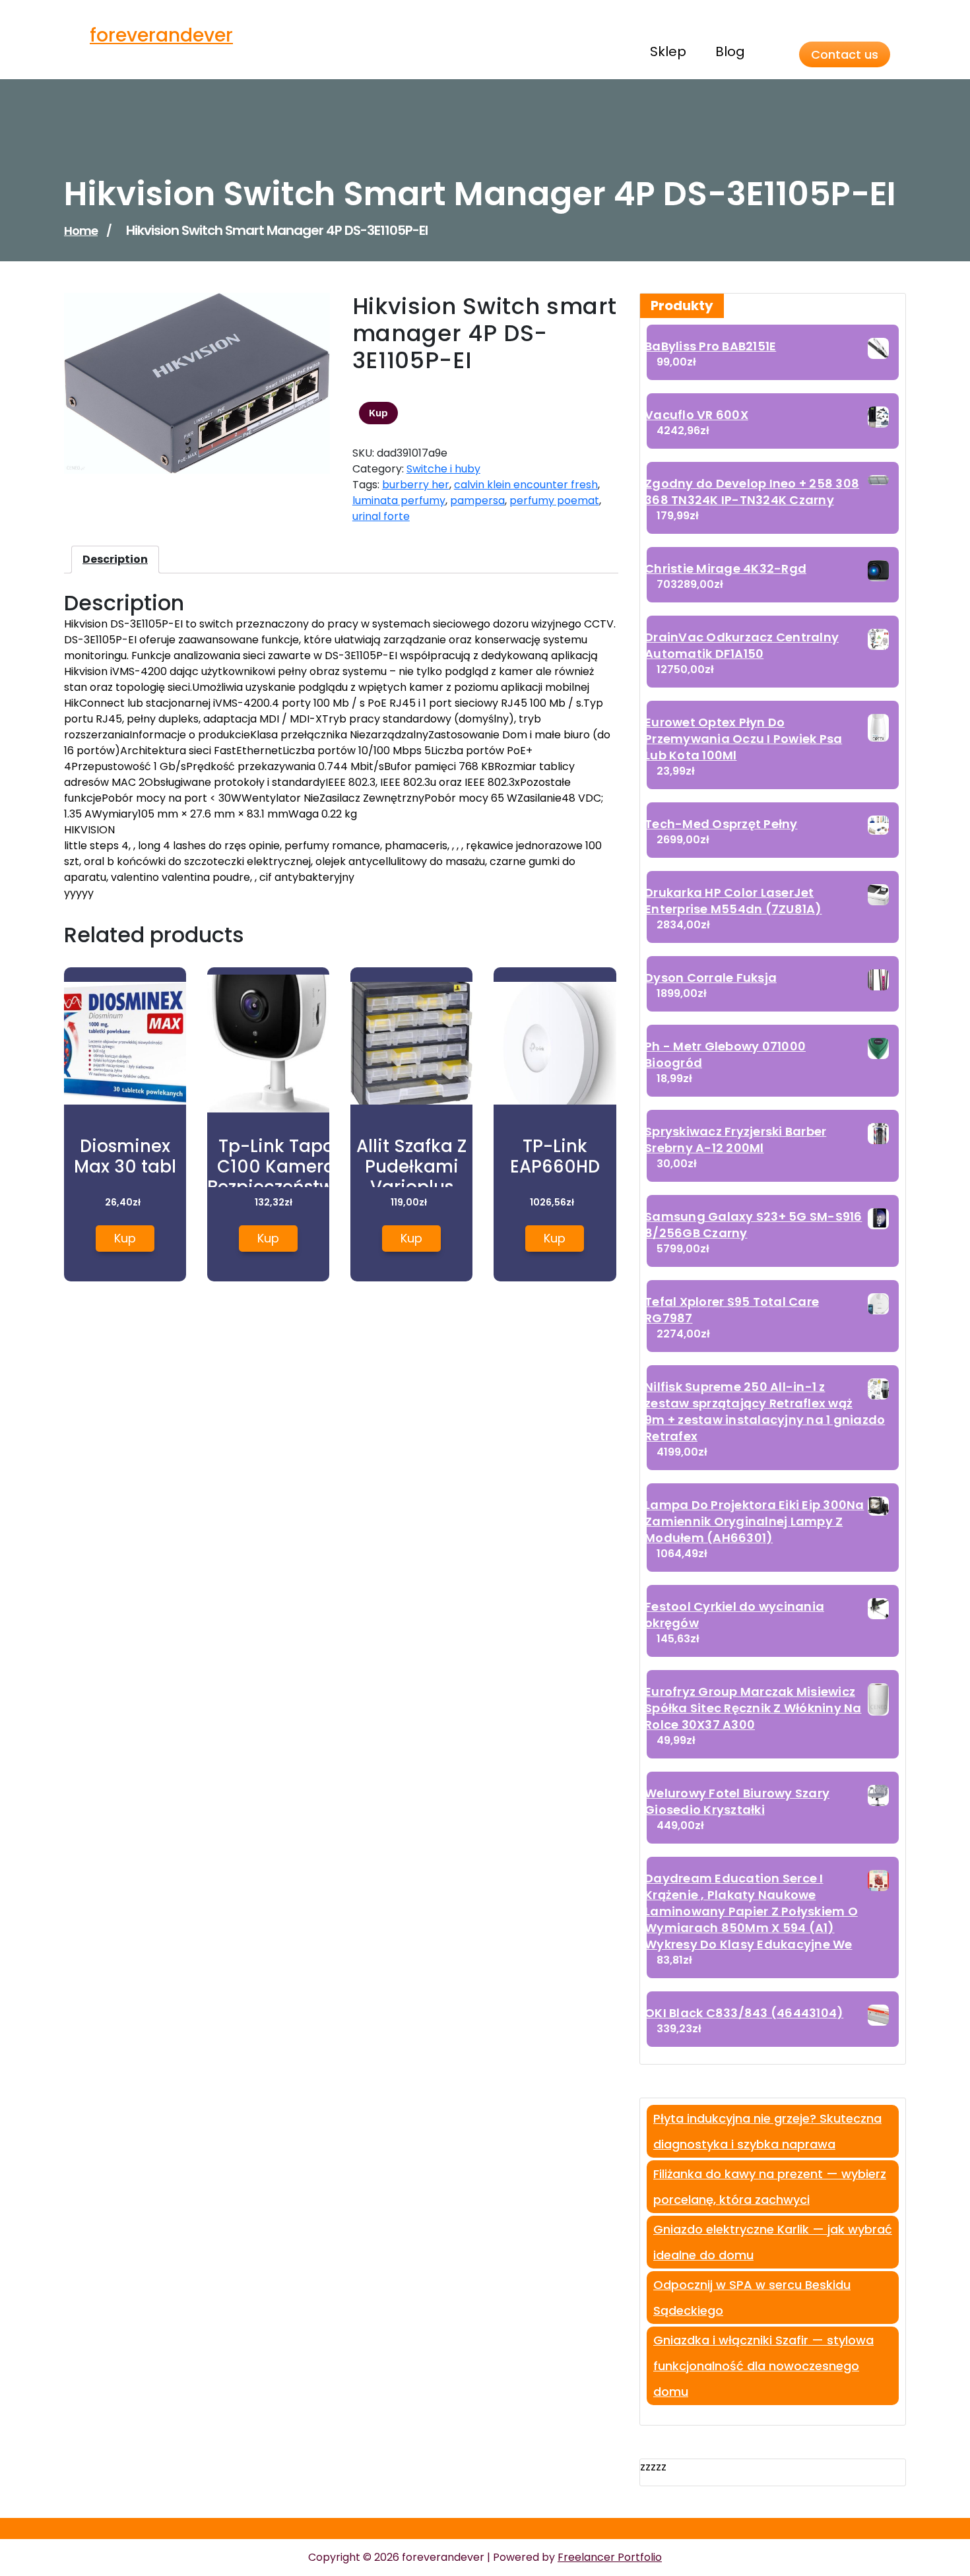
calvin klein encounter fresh (526, 485)
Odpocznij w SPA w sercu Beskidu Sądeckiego (752, 2298)
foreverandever (161, 35)
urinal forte (381, 516)
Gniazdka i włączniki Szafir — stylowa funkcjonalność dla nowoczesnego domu (763, 2366)
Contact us (845, 54)
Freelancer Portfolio (610, 2557)
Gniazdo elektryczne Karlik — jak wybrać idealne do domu (773, 2242)
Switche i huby (443, 469)
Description (115, 559)
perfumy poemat (554, 500)
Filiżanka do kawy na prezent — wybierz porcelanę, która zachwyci (770, 2187)
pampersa (477, 500)
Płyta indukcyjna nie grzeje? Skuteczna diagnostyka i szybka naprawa (767, 2131)
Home (81, 231)
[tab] (115, 560)
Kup (378, 413)
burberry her (416, 485)
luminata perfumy (399, 500)
